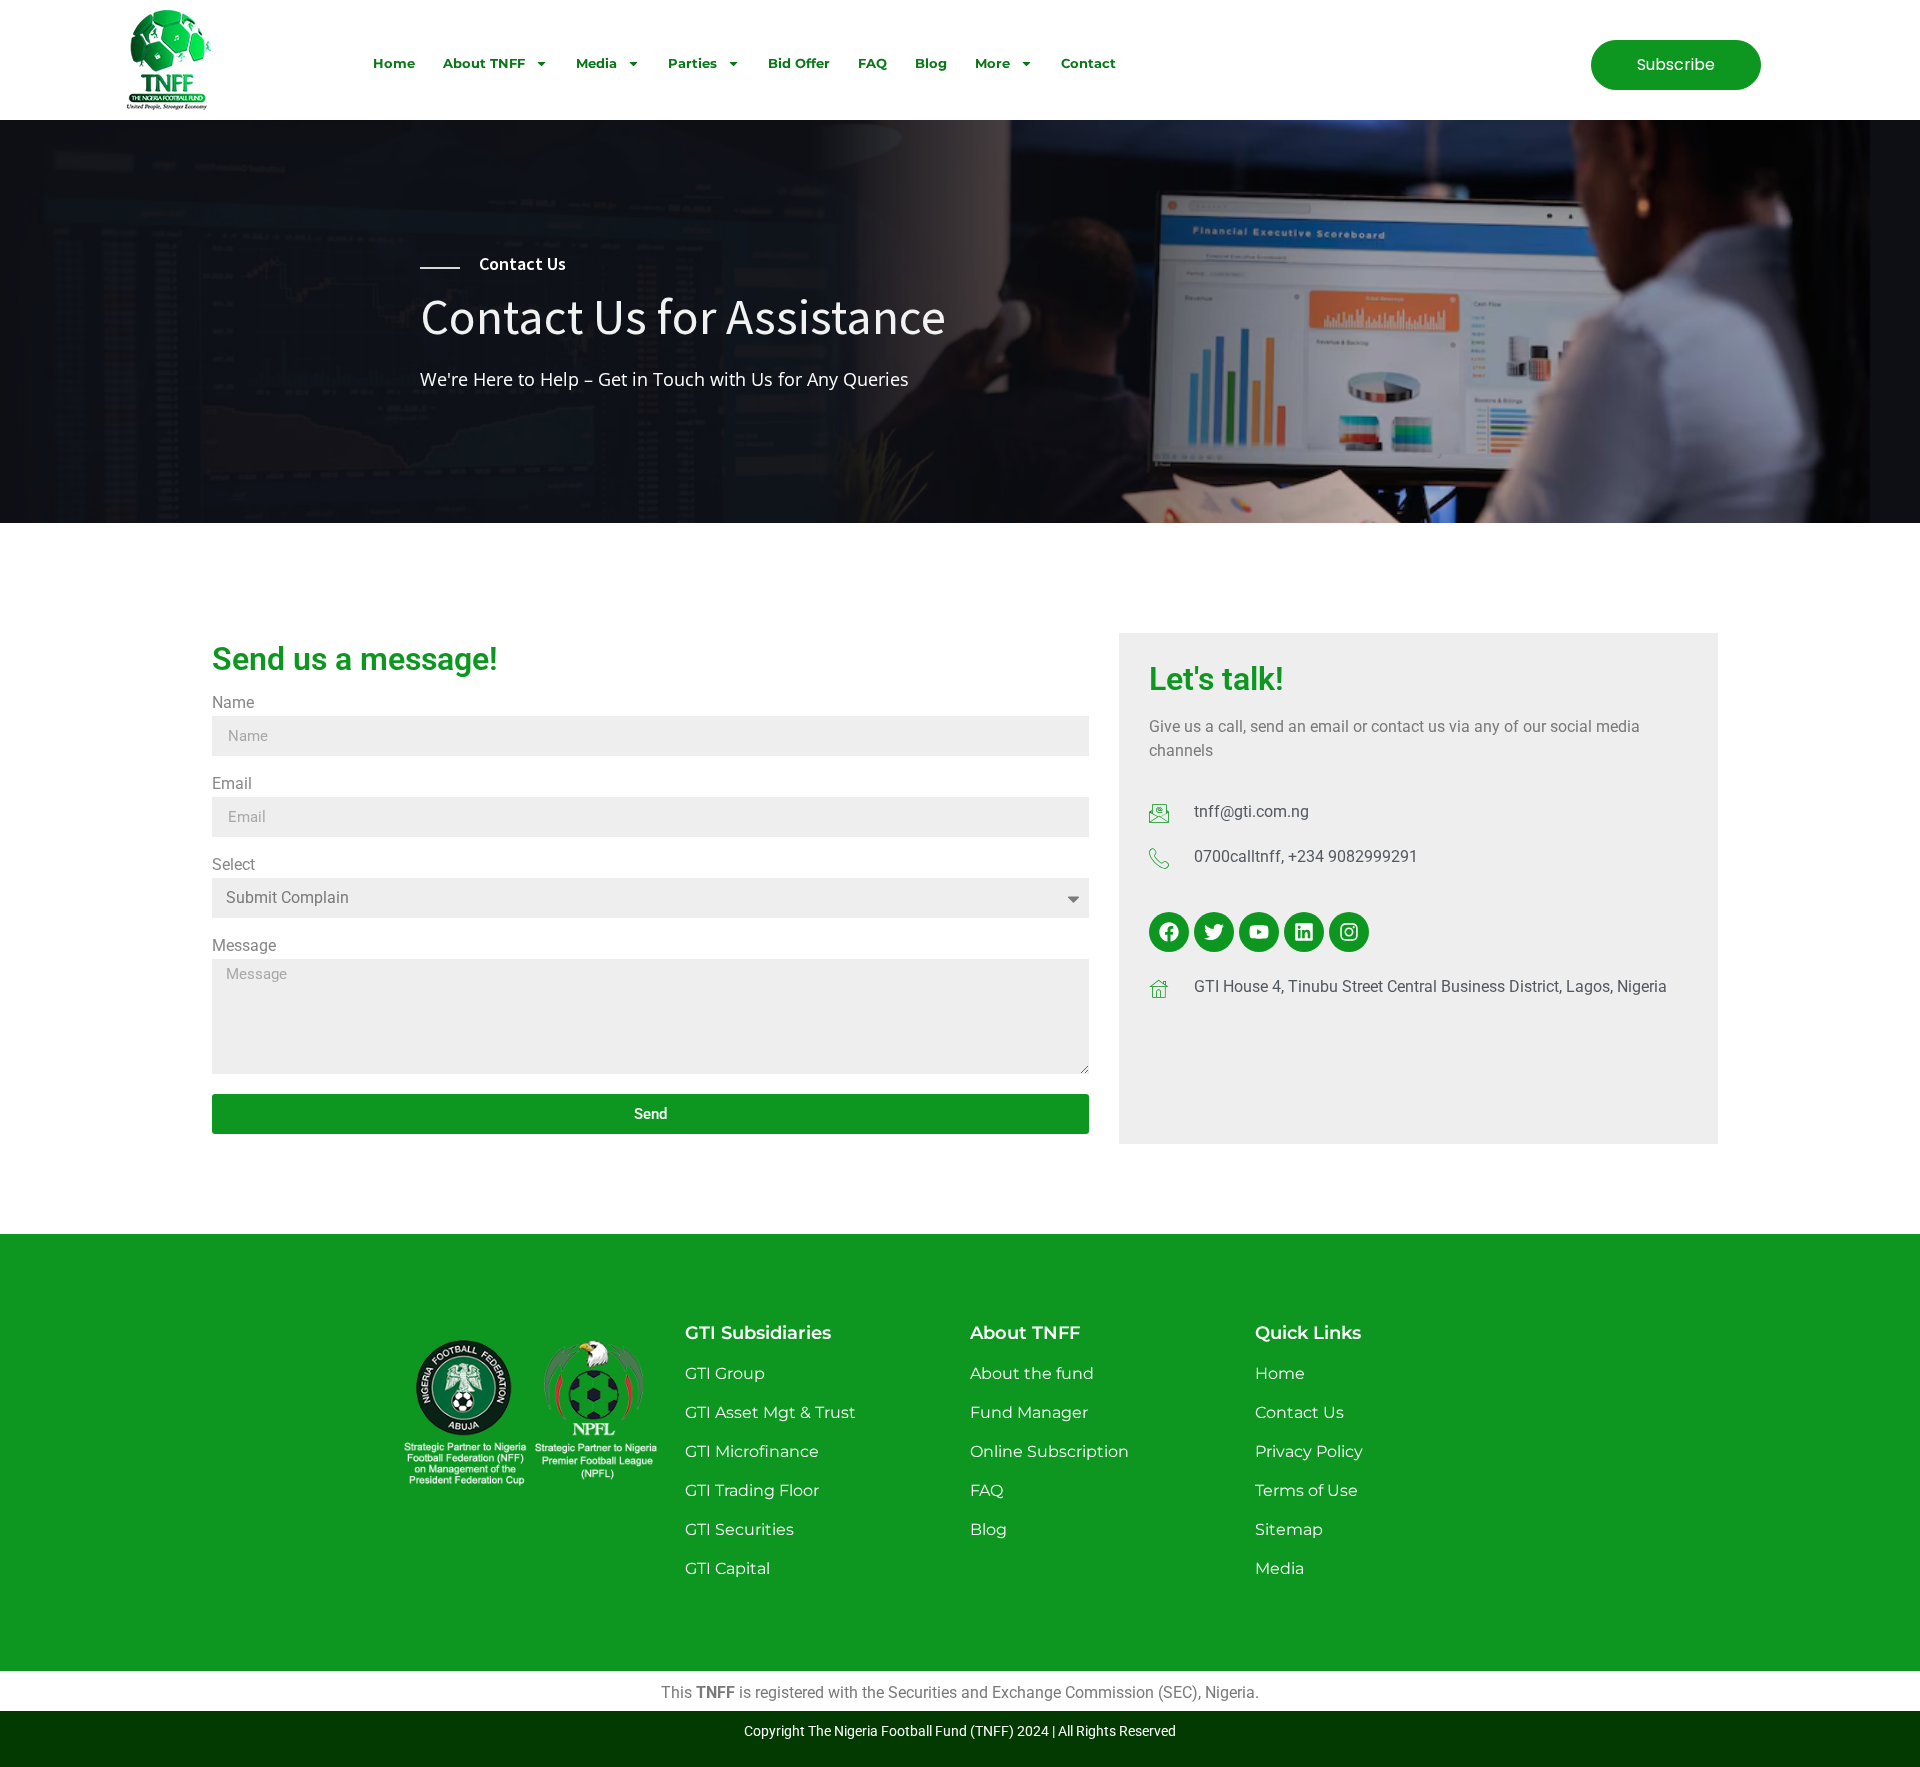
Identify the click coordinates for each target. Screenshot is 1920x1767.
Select (233, 865)
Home (394, 63)
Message (244, 946)
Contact (1088, 63)
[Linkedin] (1304, 932)
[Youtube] (1259, 932)
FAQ (872, 63)
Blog (931, 63)
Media (596, 63)
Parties (692, 63)
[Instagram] (1349, 932)
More (992, 63)
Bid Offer (799, 63)
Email (232, 784)
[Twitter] (1214, 932)
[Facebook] (1169, 932)
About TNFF (484, 63)
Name (233, 703)
